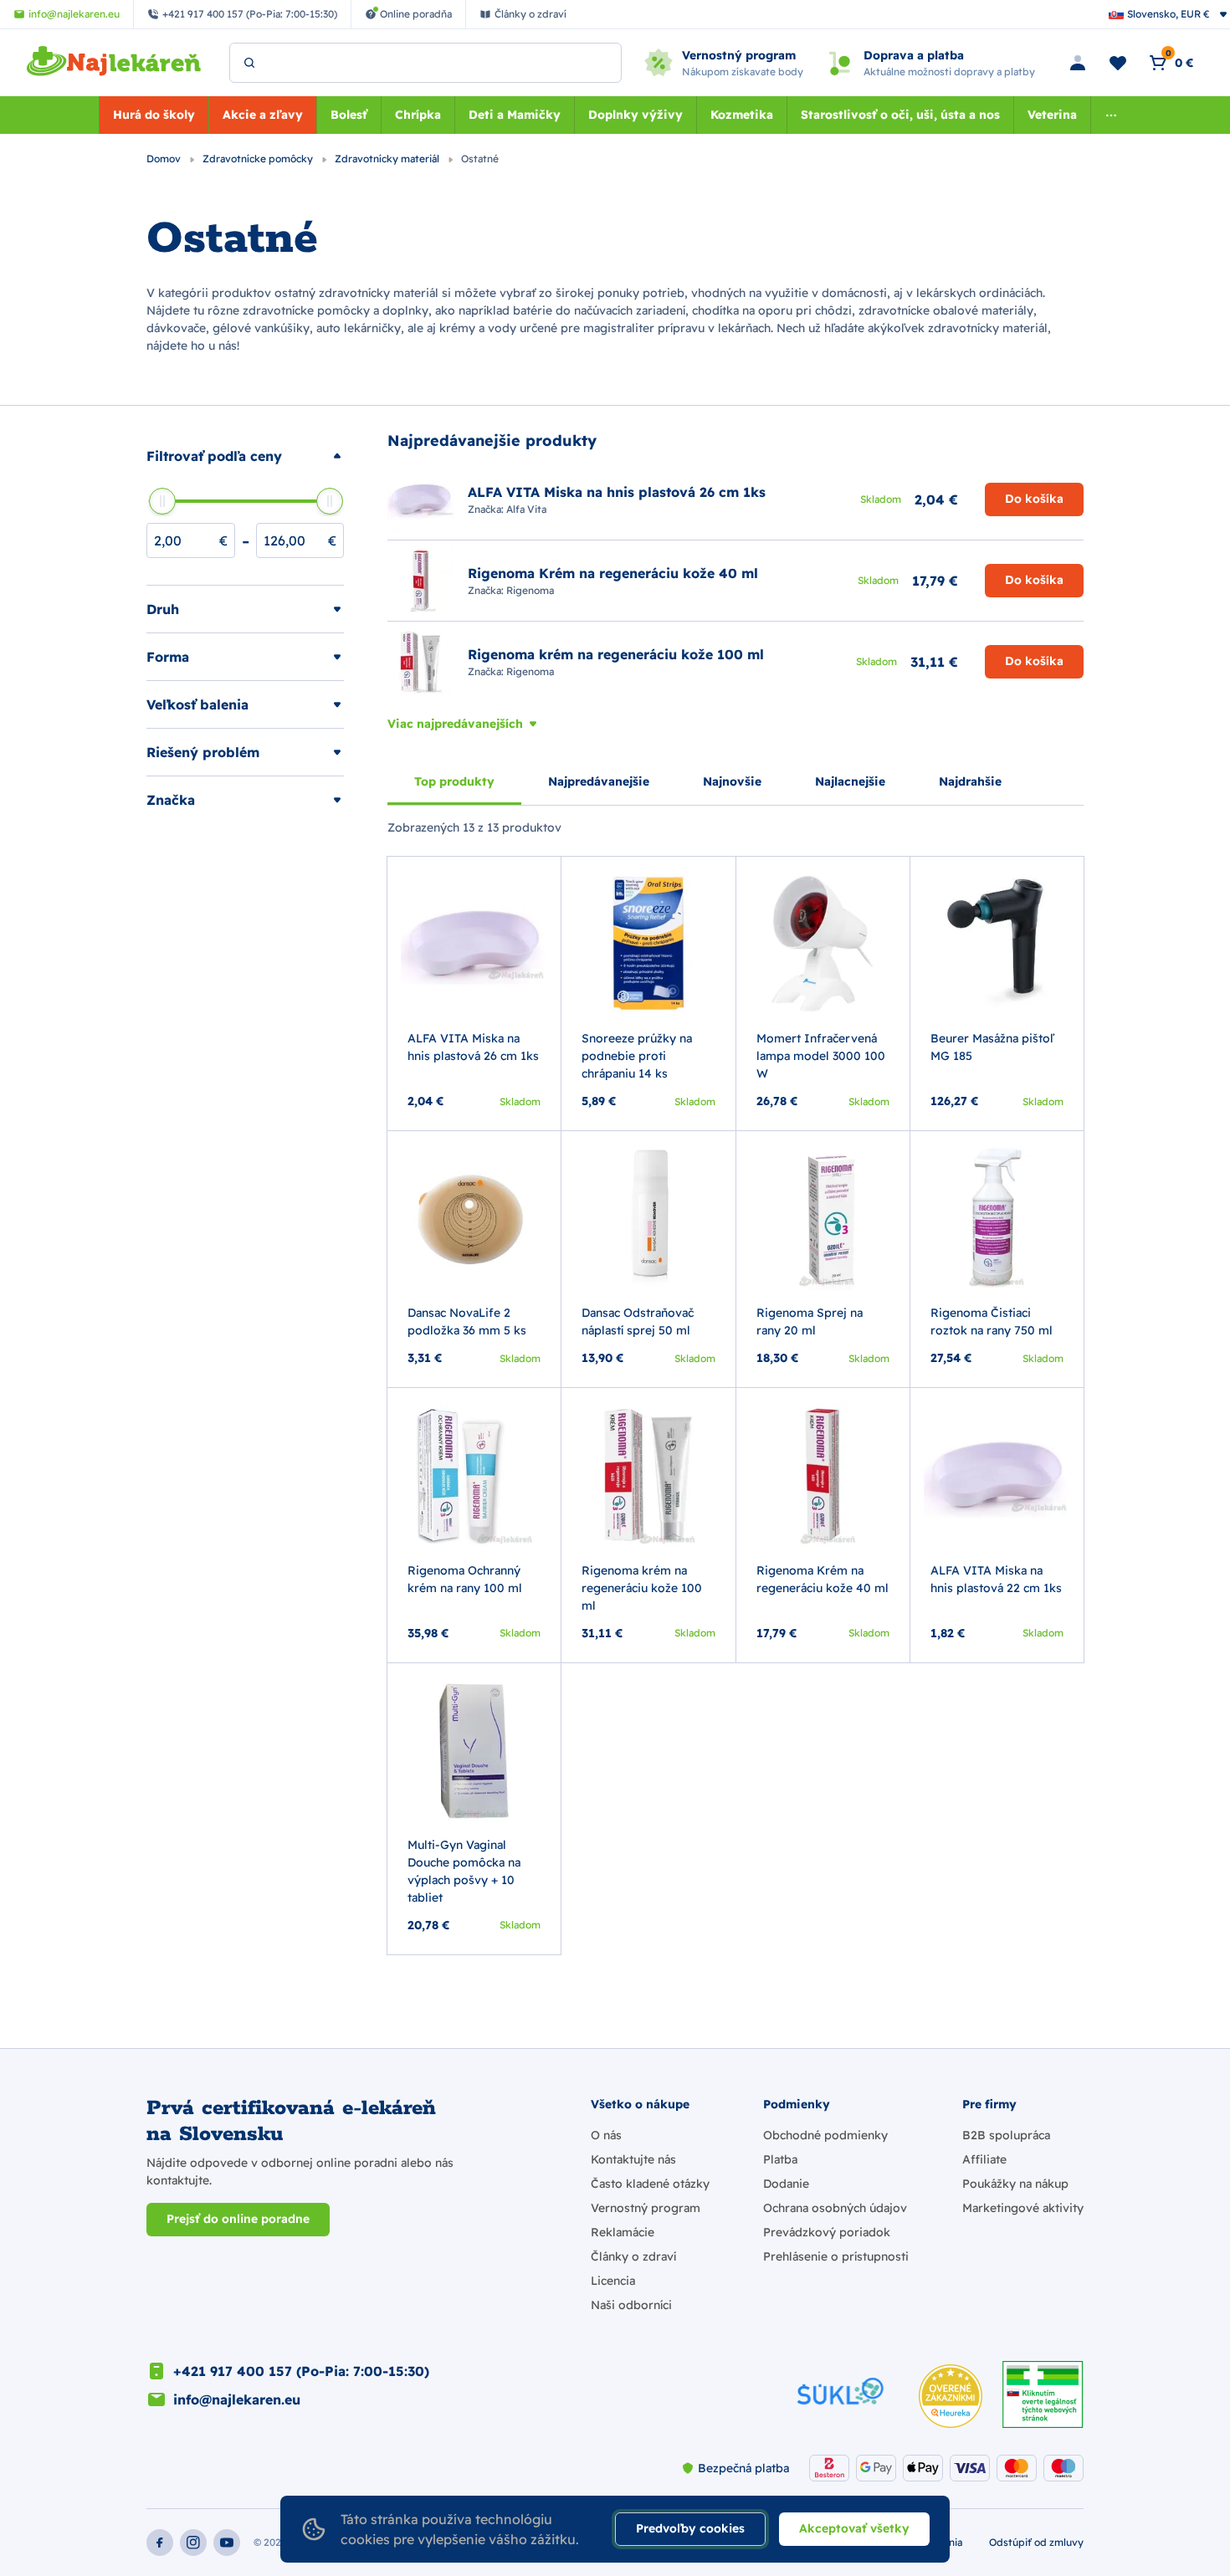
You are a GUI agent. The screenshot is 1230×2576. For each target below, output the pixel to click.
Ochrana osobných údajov (835, 2208)
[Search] (249, 63)
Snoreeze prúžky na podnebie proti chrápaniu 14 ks (637, 1056)
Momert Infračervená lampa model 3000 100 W (821, 1056)
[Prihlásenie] (1078, 63)
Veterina (1052, 115)
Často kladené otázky (650, 2184)
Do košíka (1034, 499)
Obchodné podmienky (825, 2135)
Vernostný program (646, 2208)
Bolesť (349, 115)
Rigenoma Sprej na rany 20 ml (810, 1321)
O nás (606, 2135)
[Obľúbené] (1118, 63)
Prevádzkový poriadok (827, 2232)
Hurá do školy (154, 115)
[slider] (162, 501)
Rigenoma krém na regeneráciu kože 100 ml (642, 1588)
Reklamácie (623, 2232)
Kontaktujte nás (633, 2159)
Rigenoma (530, 590)
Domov (165, 159)
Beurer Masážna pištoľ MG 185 (992, 1047)
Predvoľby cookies (690, 2528)
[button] (245, 456)
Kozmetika (742, 115)
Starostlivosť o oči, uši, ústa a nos (900, 115)
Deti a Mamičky (515, 115)
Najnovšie (732, 781)
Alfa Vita (526, 509)
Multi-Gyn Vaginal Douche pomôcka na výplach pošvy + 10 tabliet (464, 1871)
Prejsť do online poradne (238, 2219)
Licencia (613, 2281)
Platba (780, 2159)
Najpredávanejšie (599, 781)
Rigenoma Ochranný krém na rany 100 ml (465, 1579)
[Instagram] (193, 2543)
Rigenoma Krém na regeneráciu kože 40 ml (823, 1579)
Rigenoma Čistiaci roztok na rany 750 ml (992, 1321)
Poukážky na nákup (1015, 2184)
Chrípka (418, 115)
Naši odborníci (631, 2305)
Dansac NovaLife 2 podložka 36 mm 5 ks (467, 1321)
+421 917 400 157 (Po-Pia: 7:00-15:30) (301, 2371)
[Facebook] (160, 2543)
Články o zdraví (633, 2256)
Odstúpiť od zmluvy (1036, 2542)
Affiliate (984, 2159)
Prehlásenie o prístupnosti (836, 2256)
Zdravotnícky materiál (388, 159)
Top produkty (454, 781)
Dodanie (786, 2184)
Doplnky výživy (635, 115)
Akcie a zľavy (263, 115)
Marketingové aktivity (1023, 2208)
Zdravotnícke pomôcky (259, 159)
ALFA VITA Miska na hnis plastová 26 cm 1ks (473, 1047)
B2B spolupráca (1006, 2135)
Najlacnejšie (850, 781)
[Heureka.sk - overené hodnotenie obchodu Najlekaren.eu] (951, 2396)
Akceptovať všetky (854, 2528)
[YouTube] (227, 2543)
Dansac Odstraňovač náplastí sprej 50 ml (638, 1321)
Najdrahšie (970, 781)
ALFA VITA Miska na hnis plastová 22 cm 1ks (996, 1579)
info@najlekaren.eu (237, 2399)
